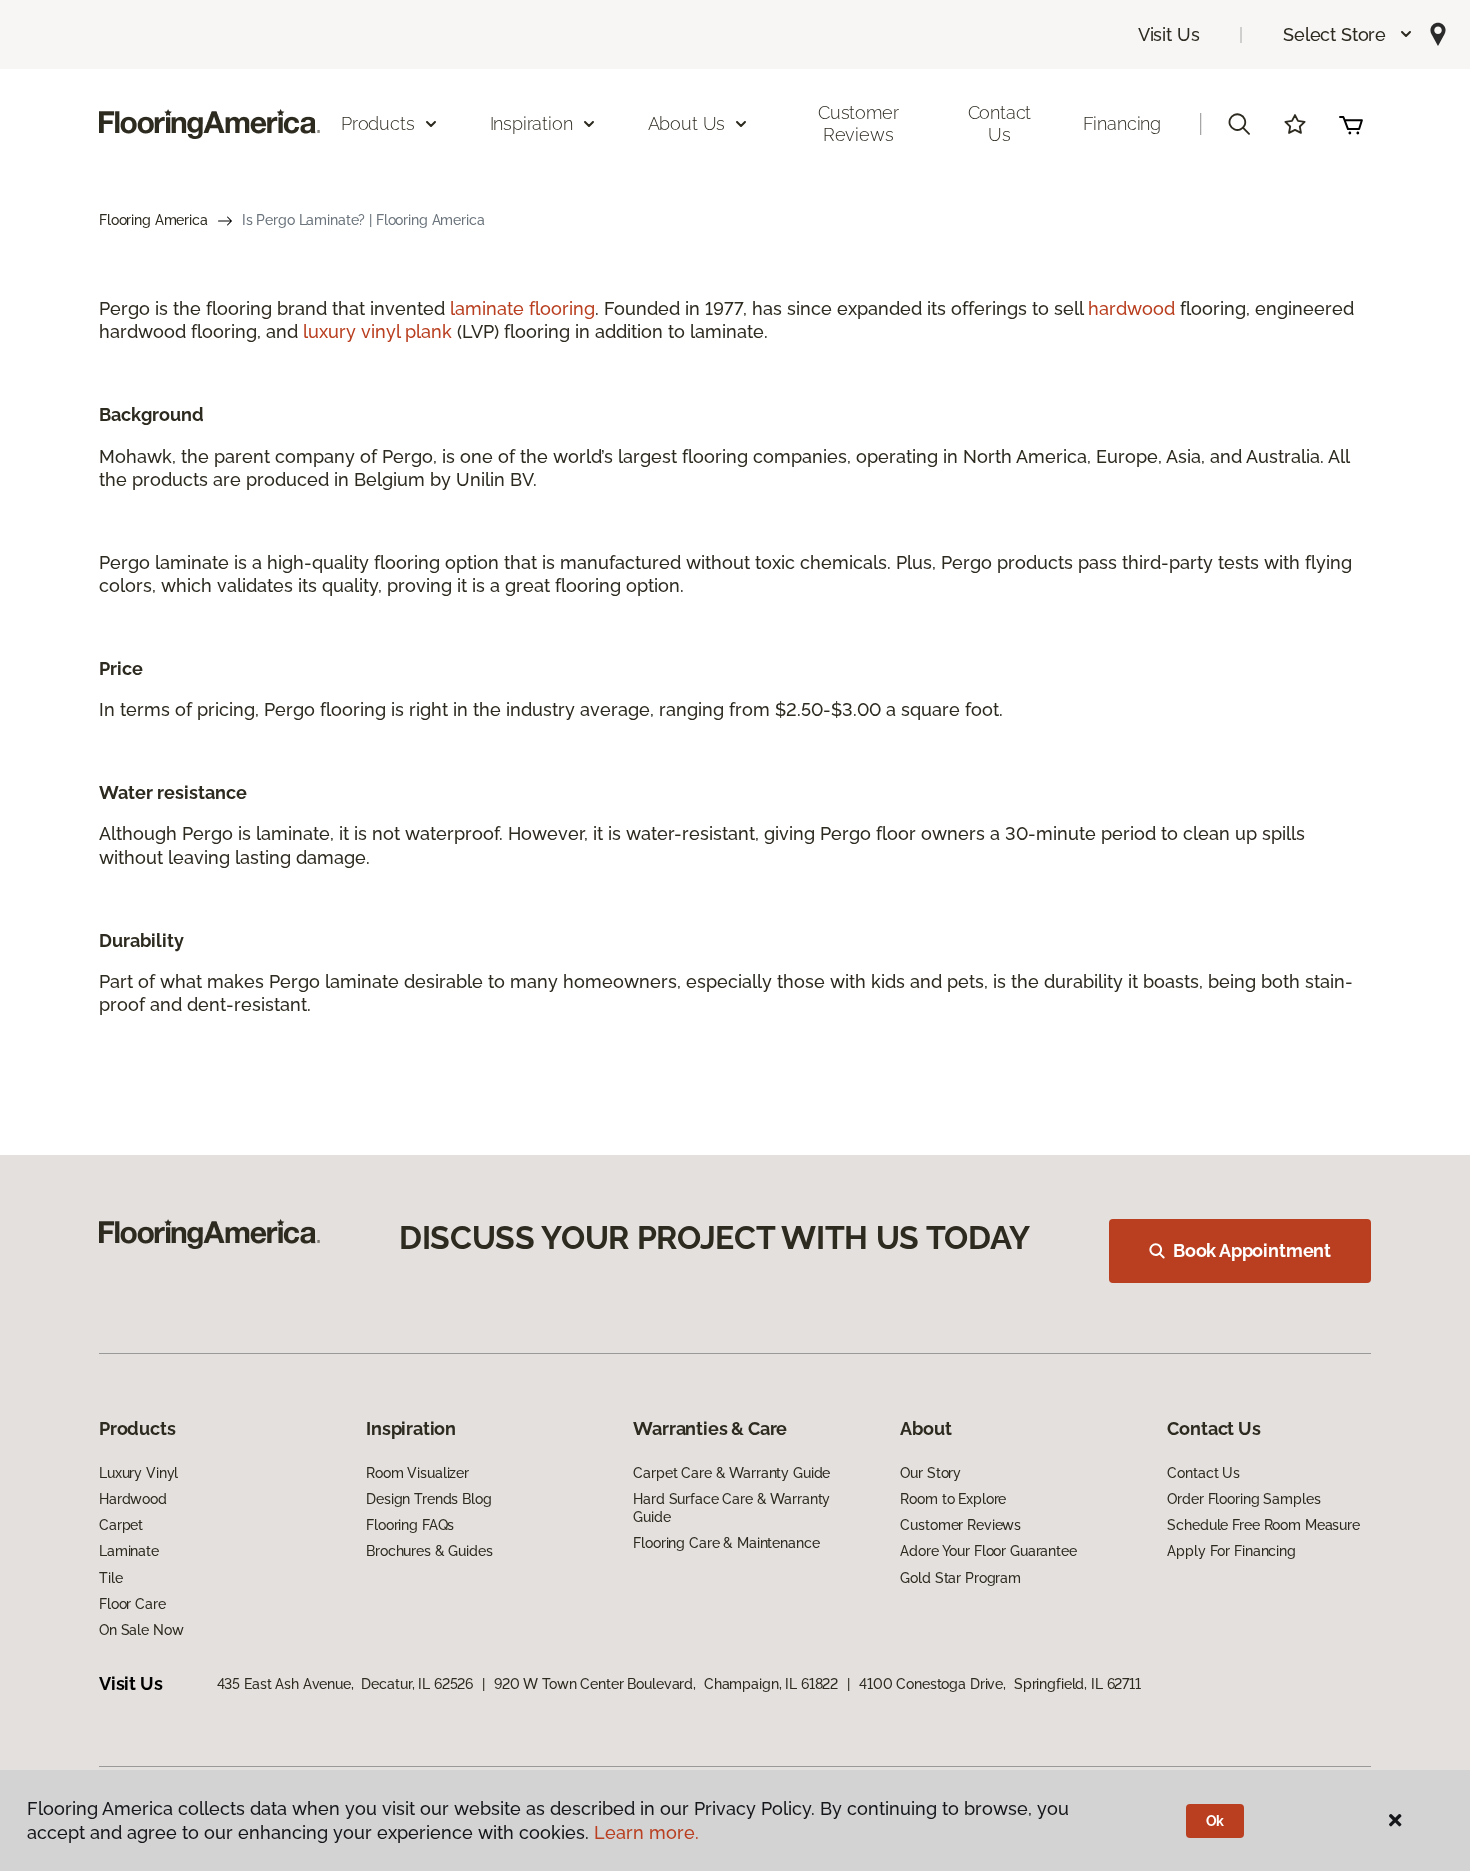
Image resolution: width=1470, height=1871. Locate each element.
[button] (1348, 34)
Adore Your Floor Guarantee (988, 1551)
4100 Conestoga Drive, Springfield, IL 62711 (1000, 1684)
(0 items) (1351, 124)
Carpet (121, 1525)
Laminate (129, 1551)
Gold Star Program (960, 1578)
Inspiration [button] (531, 123)
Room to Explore (953, 1499)
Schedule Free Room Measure (1263, 1525)
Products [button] (378, 123)
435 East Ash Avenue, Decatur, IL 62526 (345, 1684)
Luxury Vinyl (138, 1473)
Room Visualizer (417, 1473)
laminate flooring (522, 308)
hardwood (1131, 308)
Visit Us (1169, 34)
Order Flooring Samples (1243, 1499)
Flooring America (153, 220)
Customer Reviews (858, 123)
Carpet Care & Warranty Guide (731, 1473)
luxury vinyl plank (377, 331)
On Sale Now (141, 1630)
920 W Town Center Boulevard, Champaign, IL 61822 (666, 1684)
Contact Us (1000, 123)
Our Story (930, 1473)
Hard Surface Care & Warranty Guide (731, 1508)
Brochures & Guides (429, 1551)
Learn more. (646, 1832)
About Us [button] (687, 123)
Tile (110, 1578)
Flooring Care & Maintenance (726, 1543)
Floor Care (132, 1604)
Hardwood (133, 1499)
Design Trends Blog (428, 1499)
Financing (1122, 123)
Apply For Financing (1231, 1551)
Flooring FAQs (410, 1525)
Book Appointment (1252, 1250)
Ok (1215, 1821)
